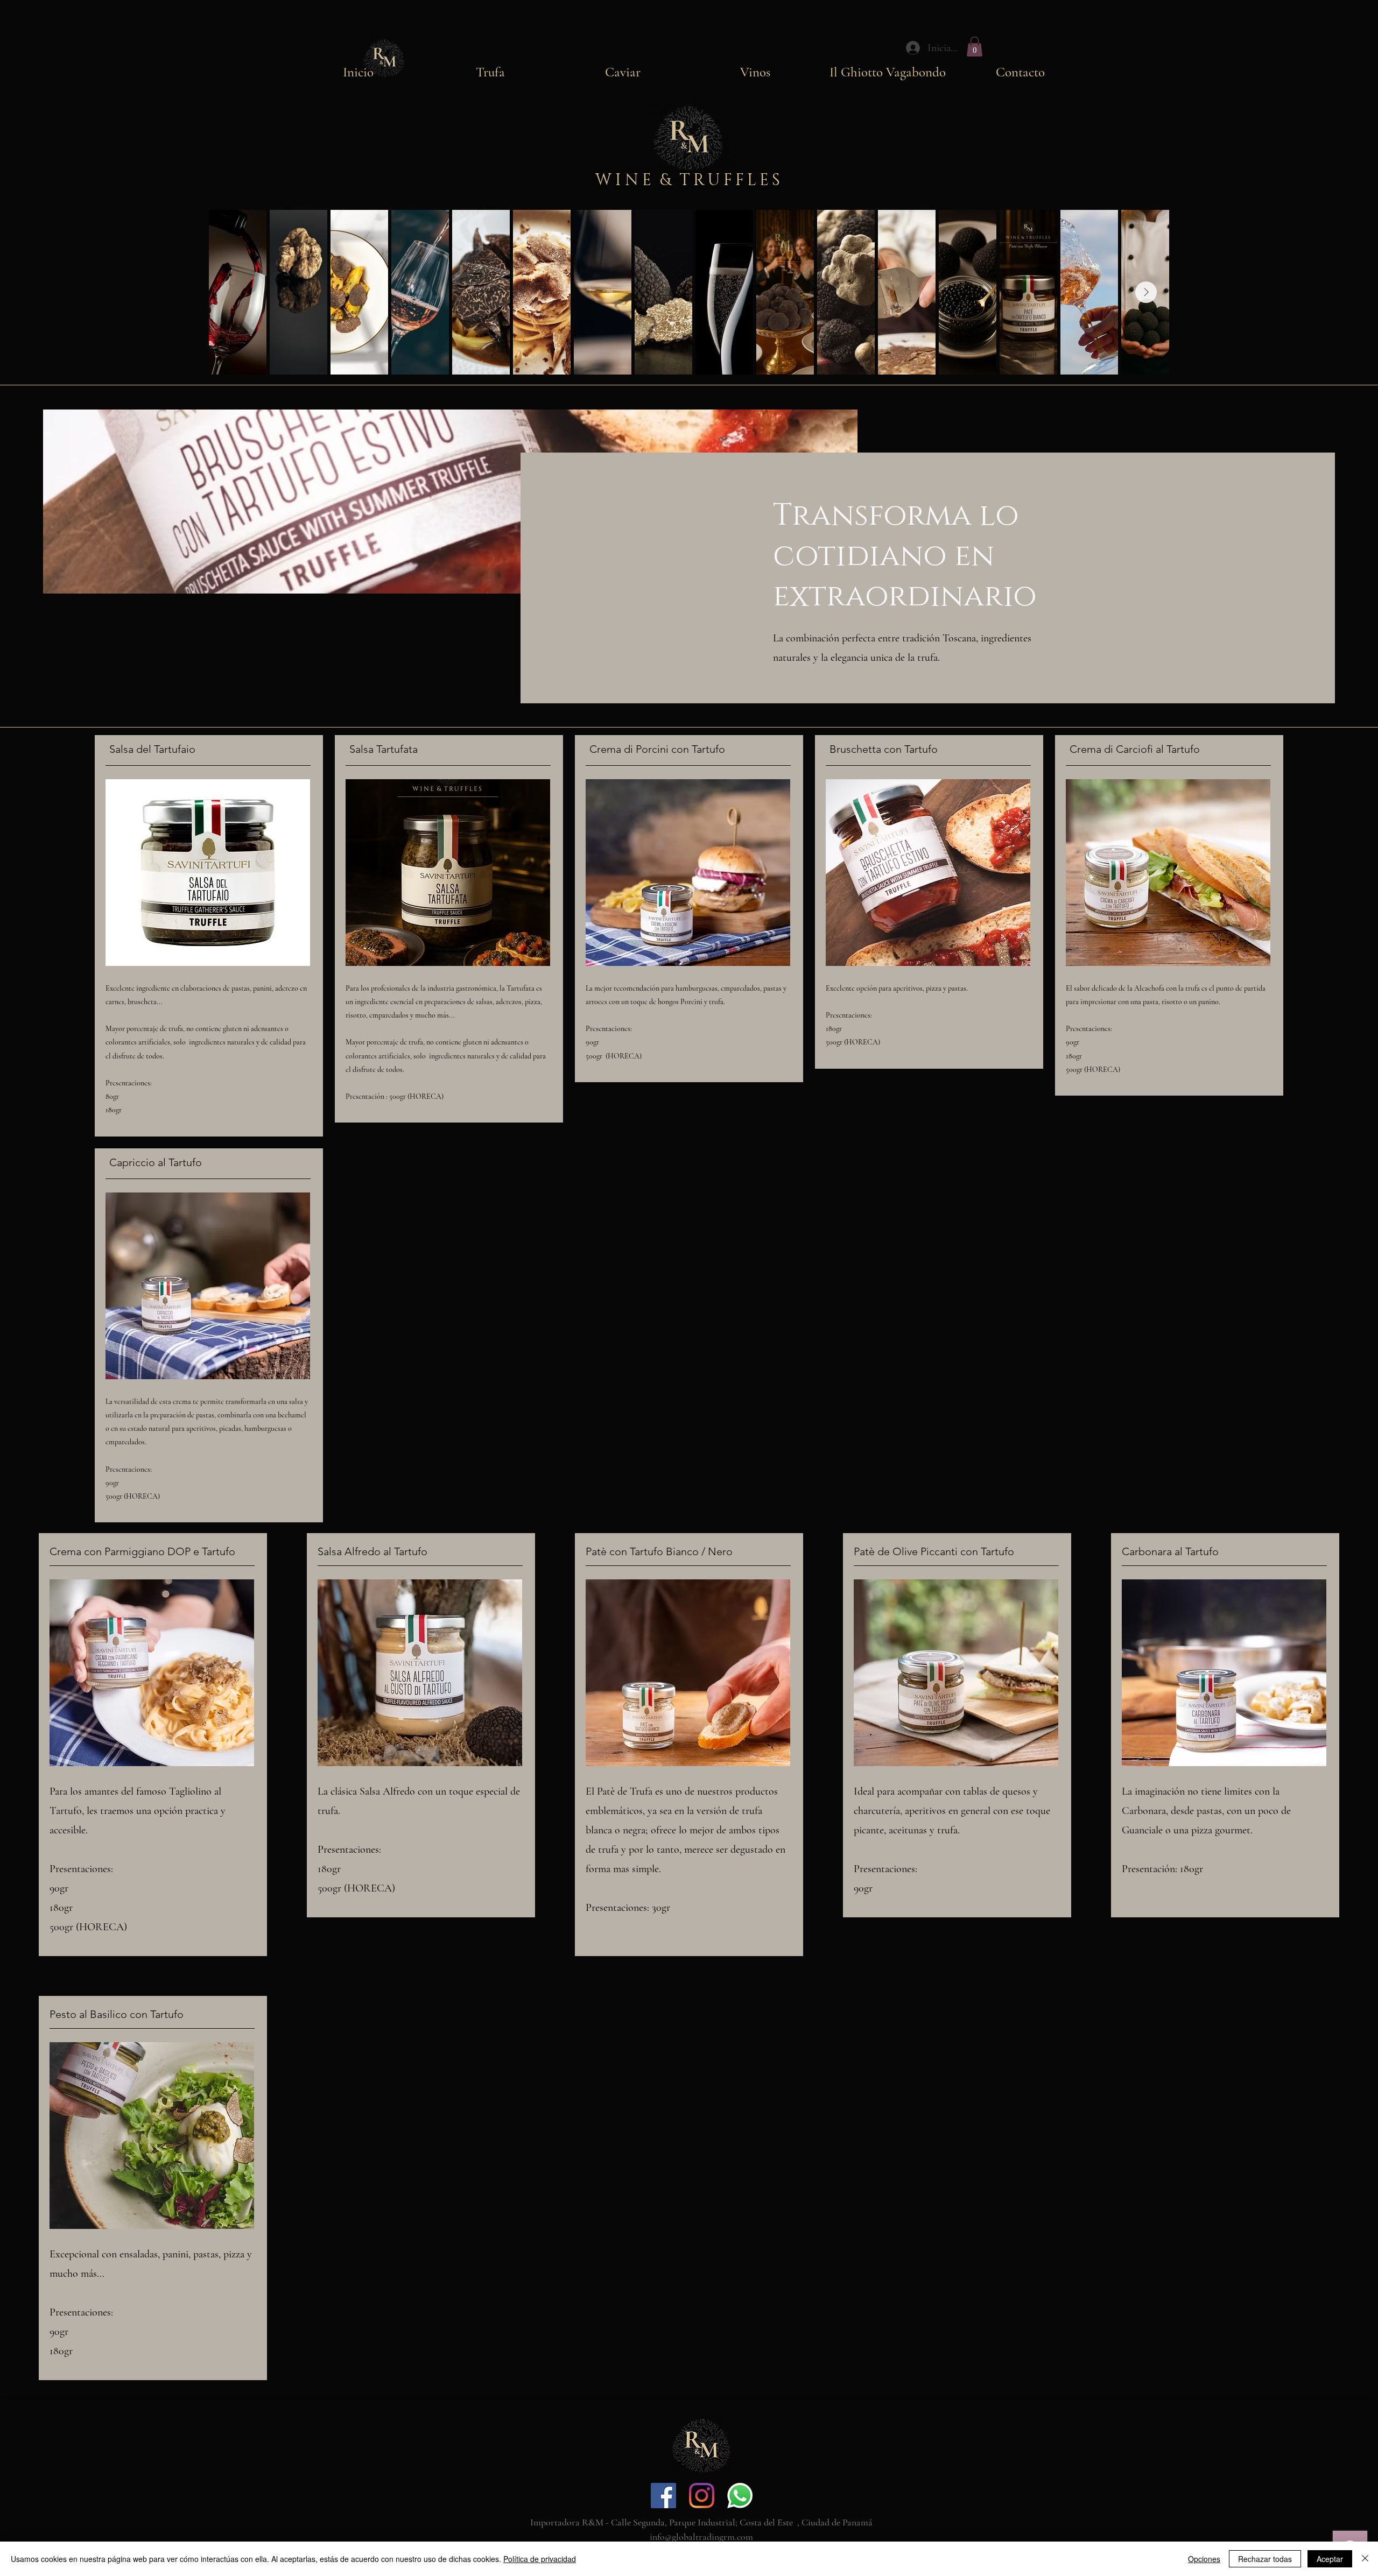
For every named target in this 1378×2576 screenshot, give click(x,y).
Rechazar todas (1265, 2559)
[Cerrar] (1365, 2559)
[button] (975, 47)
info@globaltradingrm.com (701, 2537)
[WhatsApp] (740, 2496)
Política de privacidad (540, 2559)
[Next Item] (1146, 292)
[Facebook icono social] (663, 2496)
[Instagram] (702, 2496)
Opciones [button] (1204, 2559)
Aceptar (1330, 2559)
